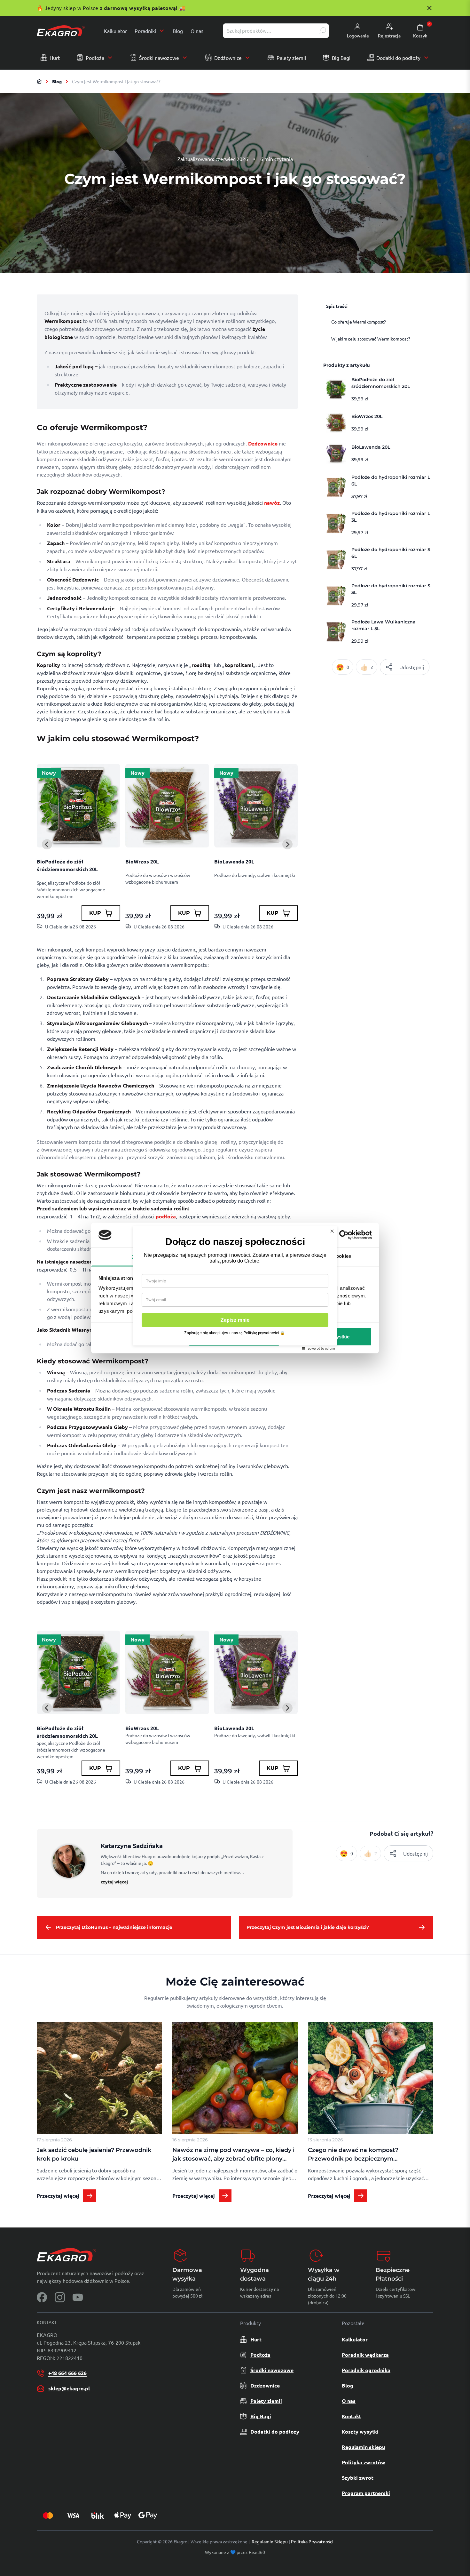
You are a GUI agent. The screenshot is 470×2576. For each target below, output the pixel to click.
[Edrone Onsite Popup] (235, 1288)
